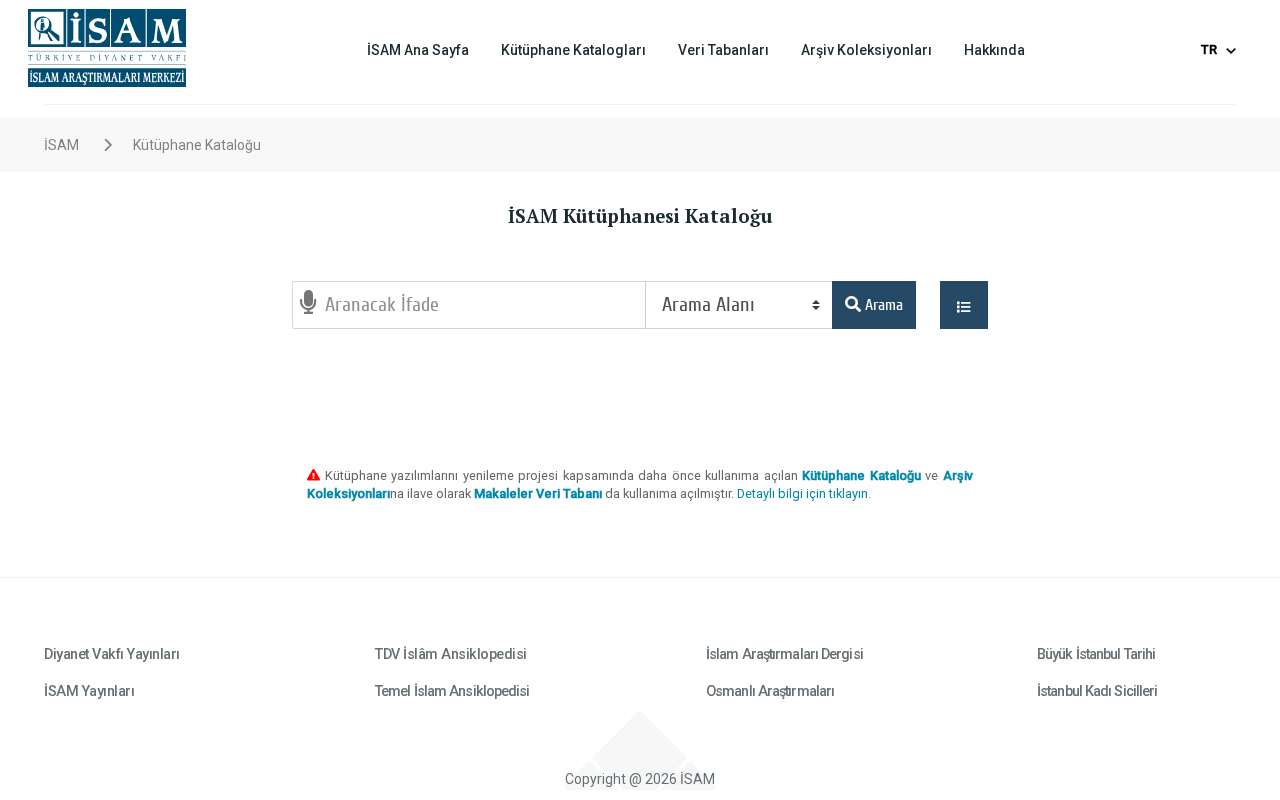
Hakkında (994, 50)
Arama (882, 305)
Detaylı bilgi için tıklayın (802, 493)
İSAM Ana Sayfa (418, 50)
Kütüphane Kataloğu (197, 145)
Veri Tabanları (723, 50)
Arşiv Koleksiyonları (866, 50)
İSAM (61, 145)
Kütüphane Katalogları (573, 50)
